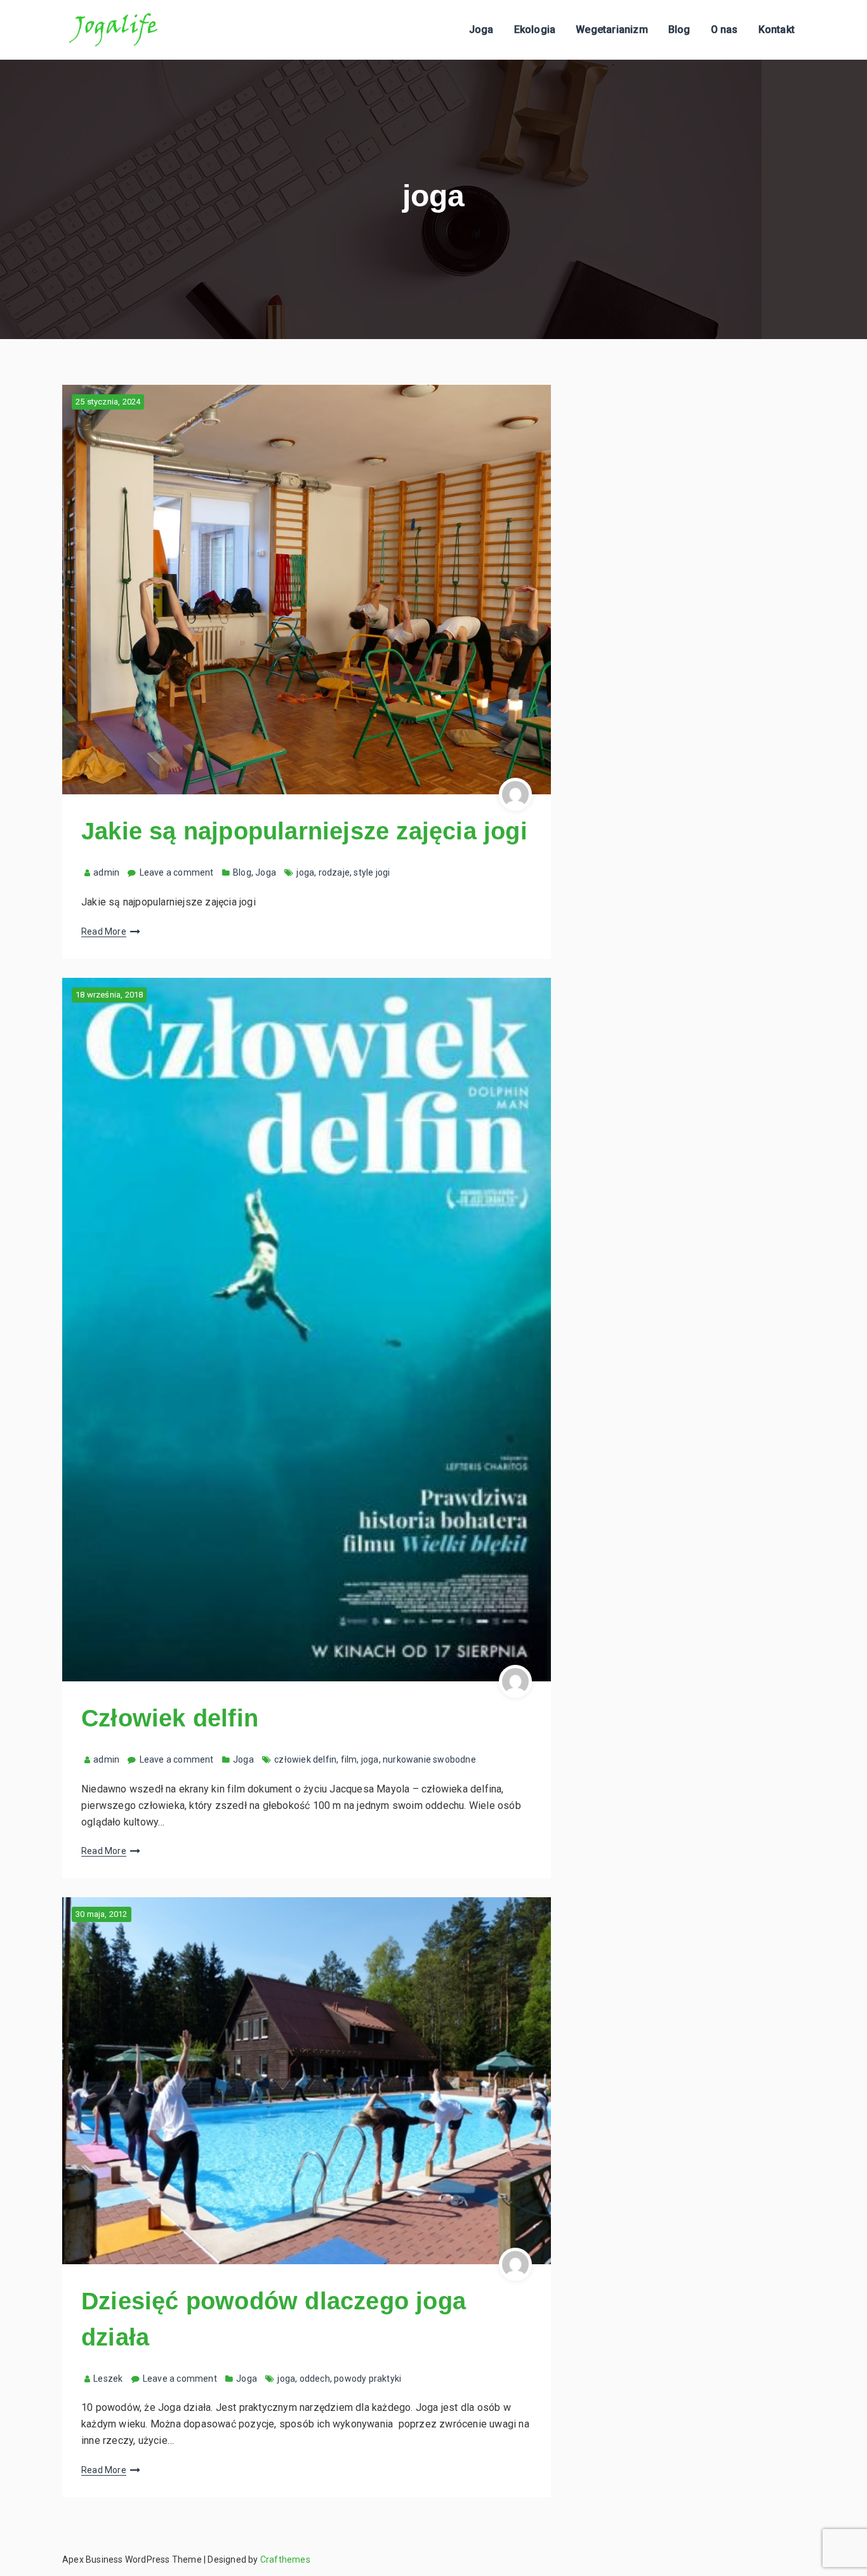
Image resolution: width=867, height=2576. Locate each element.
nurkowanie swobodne (429, 1759)
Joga (481, 30)
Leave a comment (177, 872)
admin (106, 872)
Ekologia (535, 30)
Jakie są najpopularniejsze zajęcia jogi (304, 831)
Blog (679, 30)
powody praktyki (367, 2379)
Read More (104, 931)
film (349, 1759)
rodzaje (334, 872)
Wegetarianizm (612, 30)
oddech (315, 2379)
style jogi (372, 872)
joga (305, 872)
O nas (725, 30)
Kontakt (777, 30)
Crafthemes (285, 2559)
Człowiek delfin (170, 1718)
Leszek (108, 2379)
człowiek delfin (305, 1759)
